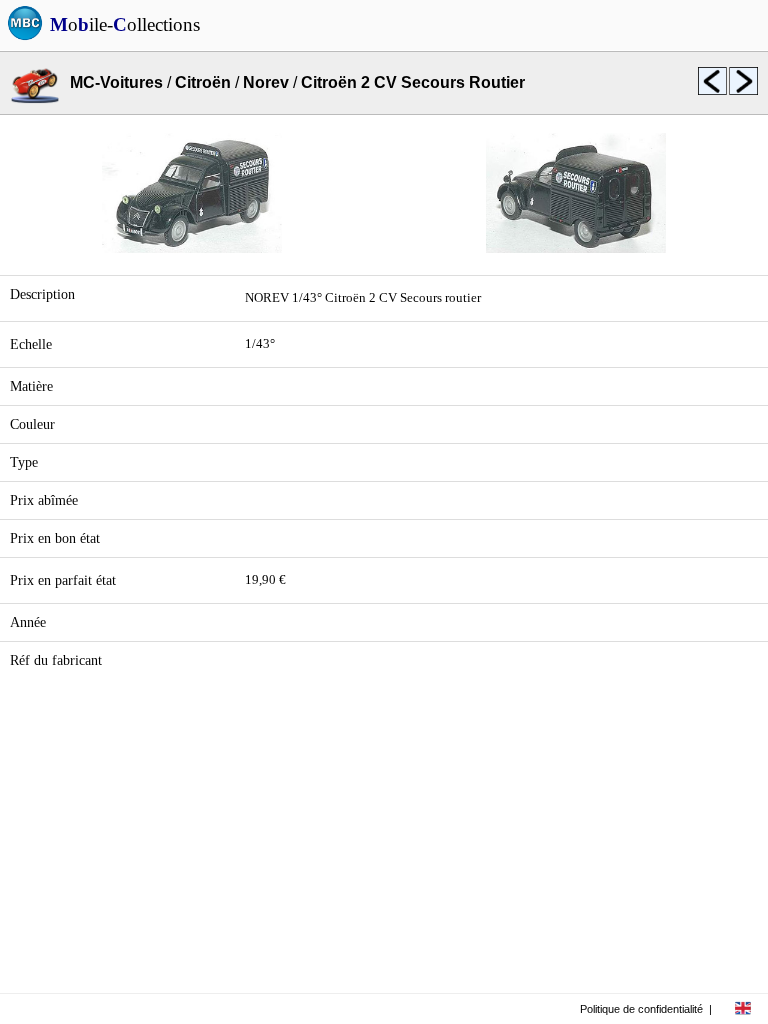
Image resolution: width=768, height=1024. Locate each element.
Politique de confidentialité (641, 1009)
